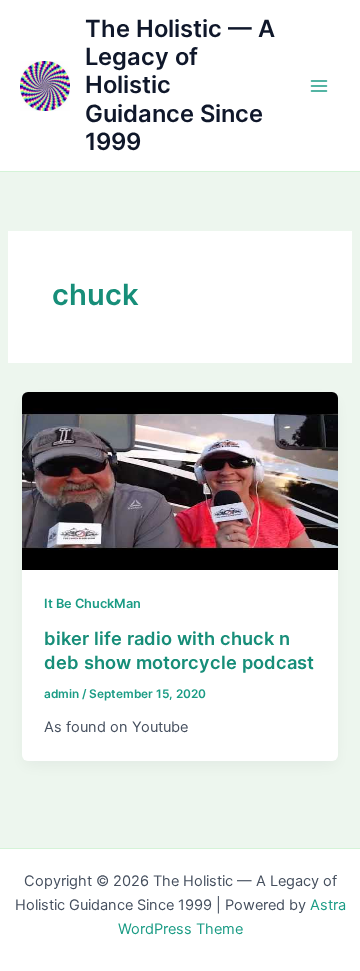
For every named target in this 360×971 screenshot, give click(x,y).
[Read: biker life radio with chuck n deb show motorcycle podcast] (179, 480)
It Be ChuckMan (92, 603)
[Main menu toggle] (319, 86)
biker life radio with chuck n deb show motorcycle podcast (179, 650)
